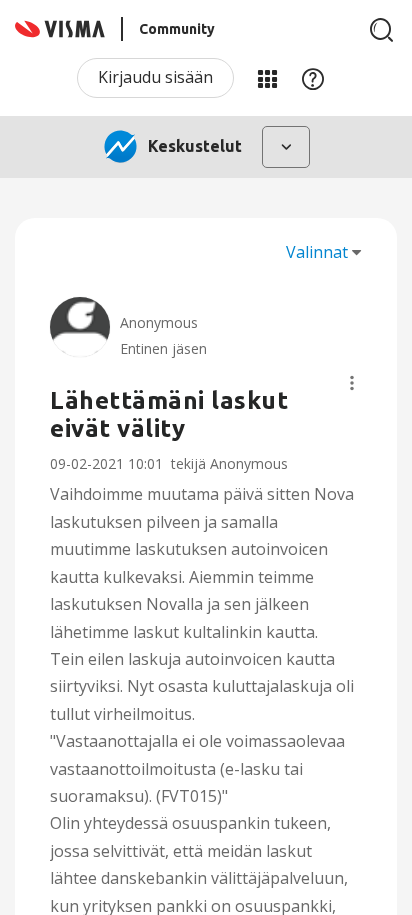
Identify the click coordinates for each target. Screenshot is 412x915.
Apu (313, 78)
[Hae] (382, 30)
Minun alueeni (267, 78)
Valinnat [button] (317, 252)
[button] (352, 383)
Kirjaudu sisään (155, 77)
